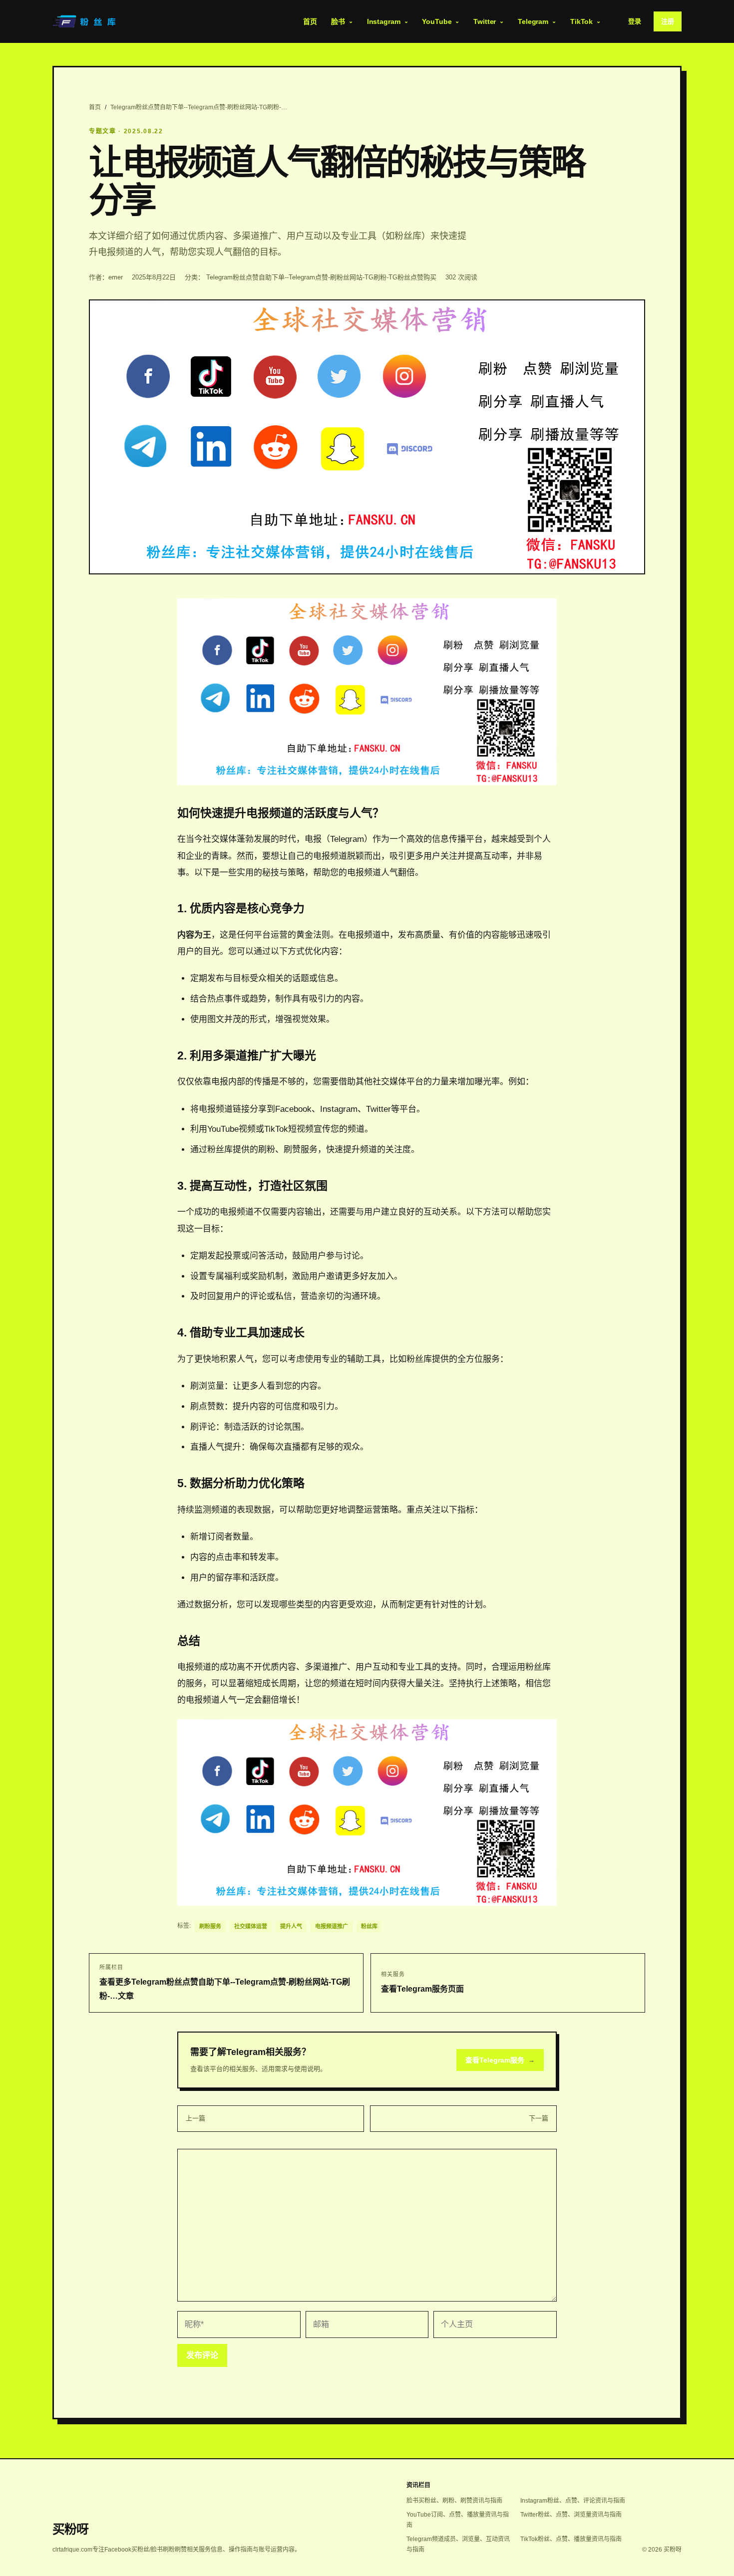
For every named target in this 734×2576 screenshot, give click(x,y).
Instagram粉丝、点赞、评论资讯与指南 (573, 2501)
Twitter (485, 21)
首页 (310, 21)
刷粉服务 (210, 1926)
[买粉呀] (85, 21)
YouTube (437, 21)
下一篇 (539, 2118)
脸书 (338, 21)
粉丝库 (369, 1926)
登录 (635, 21)
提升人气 (291, 1926)
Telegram (533, 21)
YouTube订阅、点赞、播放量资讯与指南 (458, 2520)
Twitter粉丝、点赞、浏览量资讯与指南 (571, 2515)
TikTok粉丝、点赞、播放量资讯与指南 (571, 2539)
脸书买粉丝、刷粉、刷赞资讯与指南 (454, 2501)
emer (116, 277)
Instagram (384, 21)
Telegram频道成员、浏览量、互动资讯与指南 (458, 2544)
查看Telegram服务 (500, 2060)
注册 (668, 21)
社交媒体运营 (251, 1926)
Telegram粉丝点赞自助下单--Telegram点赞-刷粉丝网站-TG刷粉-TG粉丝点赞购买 (321, 277)
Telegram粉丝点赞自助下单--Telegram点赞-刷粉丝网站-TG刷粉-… (199, 107)
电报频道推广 (332, 1926)
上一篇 (195, 2118)
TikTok (581, 21)
